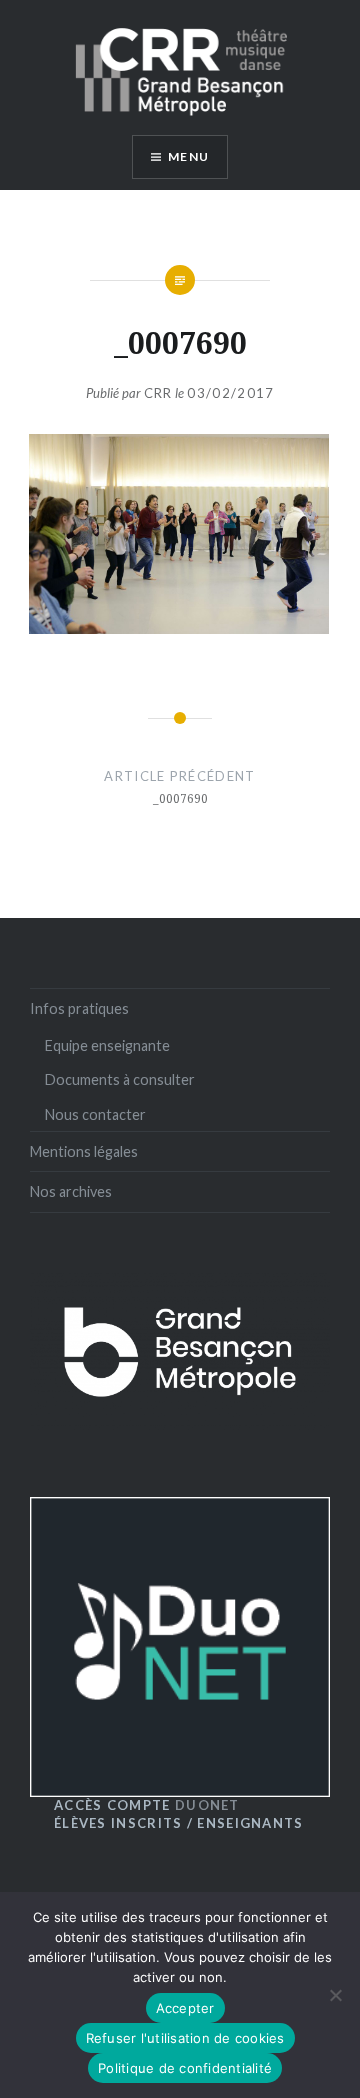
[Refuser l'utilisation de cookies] (335, 1995)
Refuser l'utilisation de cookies (185, 2038)
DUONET (147, 1805)
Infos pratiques (79, 1008)
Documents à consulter (120, 1079)
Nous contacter (95, 1114)
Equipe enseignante (107, 1045)
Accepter (185, 2008)
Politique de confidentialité (185, 2068)
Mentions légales (84, 1151)
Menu (188, 156)
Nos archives (71, 1191)
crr (158, 393)
